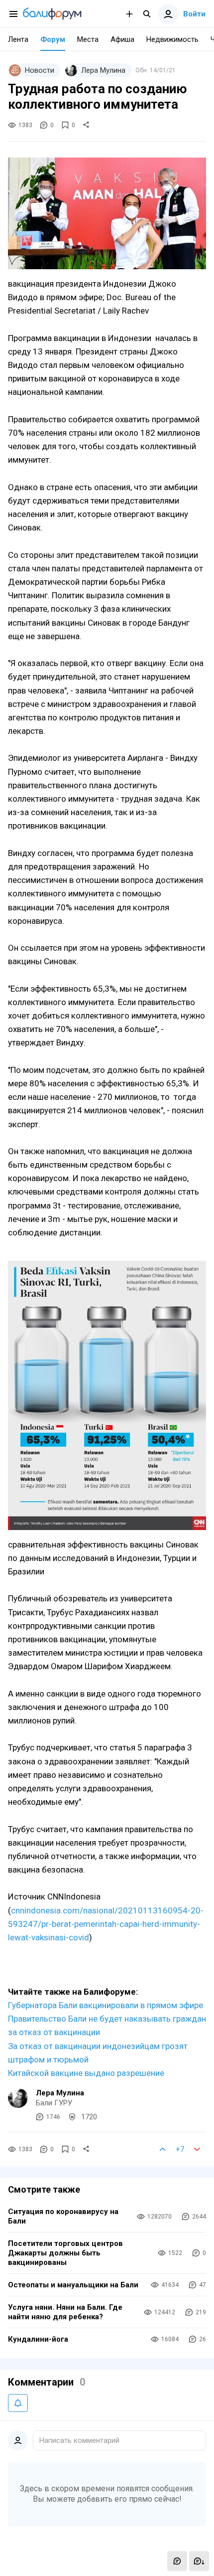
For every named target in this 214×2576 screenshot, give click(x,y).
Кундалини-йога (38, 2339)
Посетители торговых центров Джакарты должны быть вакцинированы (65, 2253)
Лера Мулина (60, 2093)
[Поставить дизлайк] (197, 2149)
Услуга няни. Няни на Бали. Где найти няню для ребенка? (65, 2312)
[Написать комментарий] (177, 2561)
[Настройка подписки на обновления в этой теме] (18, 2403)
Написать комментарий (79, 2440)
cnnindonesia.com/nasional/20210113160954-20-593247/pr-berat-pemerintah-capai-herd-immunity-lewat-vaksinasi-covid (106, 1924)
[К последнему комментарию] (199, 2561)
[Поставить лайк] (163, 2149)
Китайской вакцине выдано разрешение (86, 2073)
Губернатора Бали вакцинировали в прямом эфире (106, 2005)
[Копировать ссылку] (86, 125)
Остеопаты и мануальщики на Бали (73, 2285)
